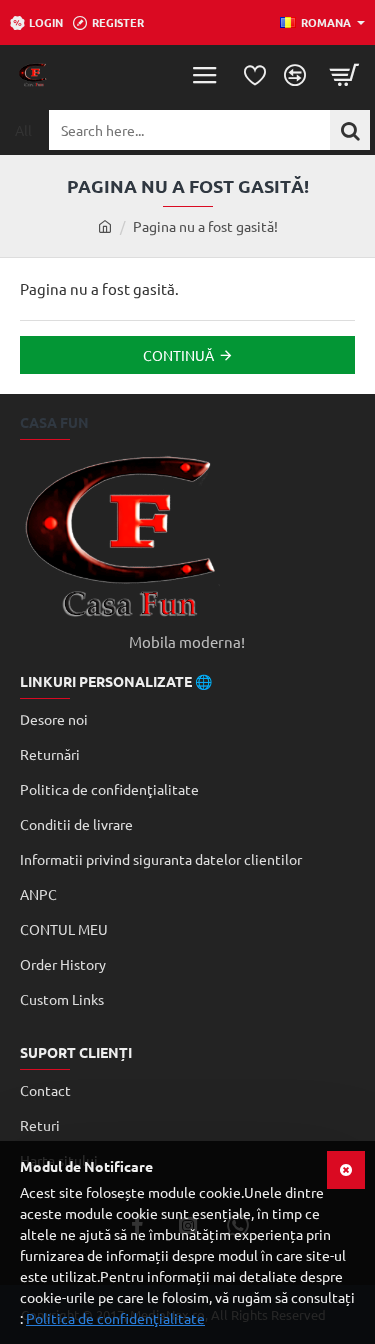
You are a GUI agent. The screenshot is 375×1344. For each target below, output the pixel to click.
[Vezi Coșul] (345, 75)
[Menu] (205, 75)
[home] (105, 226)
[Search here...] (350, 130)
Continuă (178, 355)
